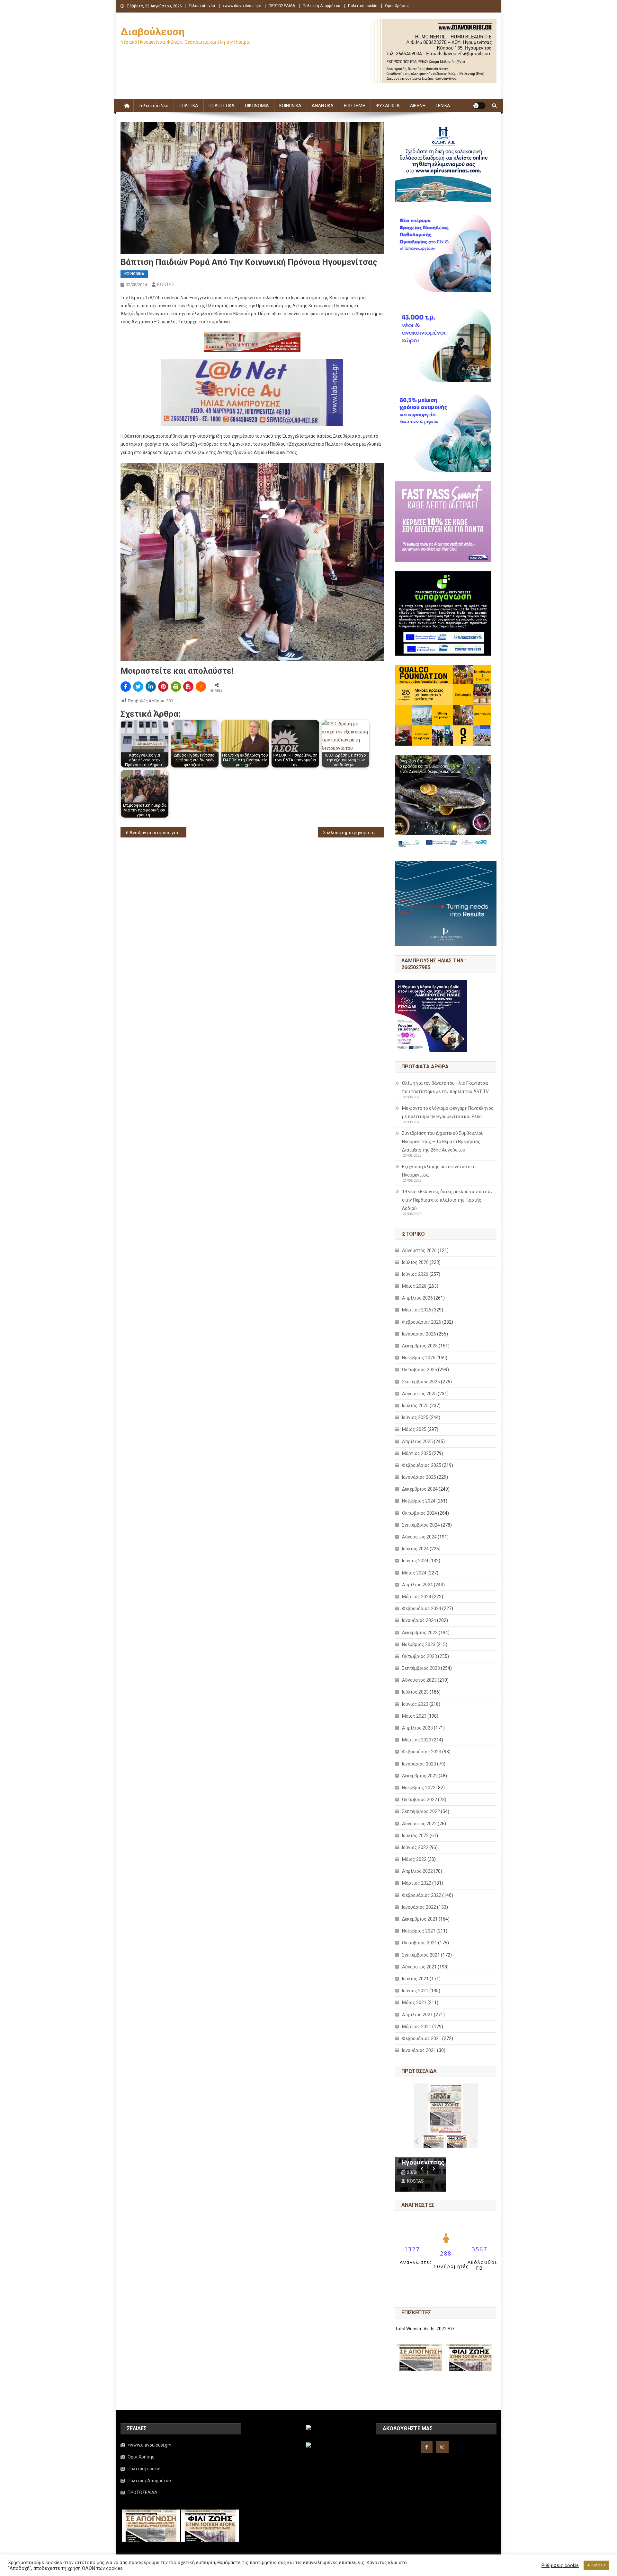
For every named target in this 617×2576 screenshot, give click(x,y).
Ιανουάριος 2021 (419, 2050)
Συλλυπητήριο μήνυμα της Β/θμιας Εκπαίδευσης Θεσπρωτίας (353, 833)
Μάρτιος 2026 (417, 1310)
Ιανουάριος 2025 (419, 1477)
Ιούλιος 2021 (415, 1979)
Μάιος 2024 (414, 1573)
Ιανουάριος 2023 (419, 1764)
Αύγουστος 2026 (419, 1250)
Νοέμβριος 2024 (419, 1501)
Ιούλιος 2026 (415, 1262)
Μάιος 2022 (414, 1859)
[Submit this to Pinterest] (163, 687)
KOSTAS (166, 285)
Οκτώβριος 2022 (420, 1800)
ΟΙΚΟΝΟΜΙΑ (257, 106)
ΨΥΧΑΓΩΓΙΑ (388, 106)
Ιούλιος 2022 (415, 1836)
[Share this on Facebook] (126, 687)
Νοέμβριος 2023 (419, 1644)
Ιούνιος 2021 (415, 1991)
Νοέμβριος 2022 (419, 1788)
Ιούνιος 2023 (415, 1704)
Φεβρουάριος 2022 (422, 1895)
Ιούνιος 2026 (415, 1274)
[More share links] (201, 687)
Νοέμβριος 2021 (419, 1931)
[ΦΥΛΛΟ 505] (434, 2141)
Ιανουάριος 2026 (419, 1334)
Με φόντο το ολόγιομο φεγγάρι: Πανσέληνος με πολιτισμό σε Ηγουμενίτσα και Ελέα (448, 1112)
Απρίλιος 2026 (417, 1298)
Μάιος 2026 (414, 1286)
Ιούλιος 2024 (415, 1549)
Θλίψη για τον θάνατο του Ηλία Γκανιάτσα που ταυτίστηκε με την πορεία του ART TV (445, 1087)
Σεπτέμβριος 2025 (421, 1382)
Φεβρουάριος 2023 (422, 1752)
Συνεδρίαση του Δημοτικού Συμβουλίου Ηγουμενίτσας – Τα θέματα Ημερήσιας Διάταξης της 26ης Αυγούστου (443, 1142)
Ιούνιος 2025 (415, 1417)
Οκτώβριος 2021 (420, 1943)
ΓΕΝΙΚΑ (443, 106)
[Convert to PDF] (188, 687)
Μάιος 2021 (414, 2002)
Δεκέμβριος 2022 (420, 1776)
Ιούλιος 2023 (415, 1692)
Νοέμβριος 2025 (419, 1358)
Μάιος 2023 (414, 1716)
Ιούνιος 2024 (415, 1561)
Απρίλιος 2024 (417, 1585)
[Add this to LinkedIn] (151, 687)
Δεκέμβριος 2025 (420, 1346)
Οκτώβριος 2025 (420, 1370)
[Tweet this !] (138, 687)
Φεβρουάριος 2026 (422, 1322)
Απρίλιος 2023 (417, 1728)
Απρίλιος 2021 (417, 2015)
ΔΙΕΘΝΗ (418, 106)
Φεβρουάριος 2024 (422, 1608)
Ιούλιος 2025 (415, 1406)
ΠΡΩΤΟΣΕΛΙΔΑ (282, 6)
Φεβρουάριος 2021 (422, 2038)
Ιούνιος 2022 (415, 1847)
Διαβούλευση (152, 32)
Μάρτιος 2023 (417, 1740)
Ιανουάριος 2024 (419, 1620)
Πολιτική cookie (363, 6)
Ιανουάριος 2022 (419, 1907)
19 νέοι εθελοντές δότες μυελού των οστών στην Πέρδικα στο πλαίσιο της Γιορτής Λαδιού (447, 1200)
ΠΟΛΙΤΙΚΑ (188, 106)
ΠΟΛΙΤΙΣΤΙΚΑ (222, 106)
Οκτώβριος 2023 (420, 1656)
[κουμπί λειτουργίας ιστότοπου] (479, 106)
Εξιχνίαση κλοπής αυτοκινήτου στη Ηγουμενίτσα (439, 1171)
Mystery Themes (266, 2569)
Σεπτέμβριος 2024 (421, 1525)
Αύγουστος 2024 (419, 1537)
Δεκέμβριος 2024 (420, 1489)
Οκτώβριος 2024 (420, 1513)
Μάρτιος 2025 (417, 1453)
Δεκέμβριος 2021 (420, 1919)
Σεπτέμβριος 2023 (421, 1668)
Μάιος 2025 (414, 1429)
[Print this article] (176, 687)
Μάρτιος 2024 (417, 1597)
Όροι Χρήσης (397, 6)
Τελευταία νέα (202, 6)
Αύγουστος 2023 (419, 1680)
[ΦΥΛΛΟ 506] (457, 2141)
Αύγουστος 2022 (419, 1824)
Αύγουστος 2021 (419, 1967)
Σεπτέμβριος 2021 (421, 1955)
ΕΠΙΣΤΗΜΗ (355, 106)
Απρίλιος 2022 (417, 1871)
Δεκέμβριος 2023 (420, 1633)
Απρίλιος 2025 (417, 1441)
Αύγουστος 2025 (419, 1394)
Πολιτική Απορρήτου (322, 6)
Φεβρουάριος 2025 (422, 1465)
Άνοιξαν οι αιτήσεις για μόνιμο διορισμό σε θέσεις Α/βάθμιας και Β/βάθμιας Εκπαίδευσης (158, 833)
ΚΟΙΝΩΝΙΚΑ (290, 106)
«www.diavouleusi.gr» (242, 6)
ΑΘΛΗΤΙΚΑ (323, 106)
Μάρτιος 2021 (417, 2027)
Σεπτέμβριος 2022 (421, 1811)
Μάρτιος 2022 (417, 1883)
